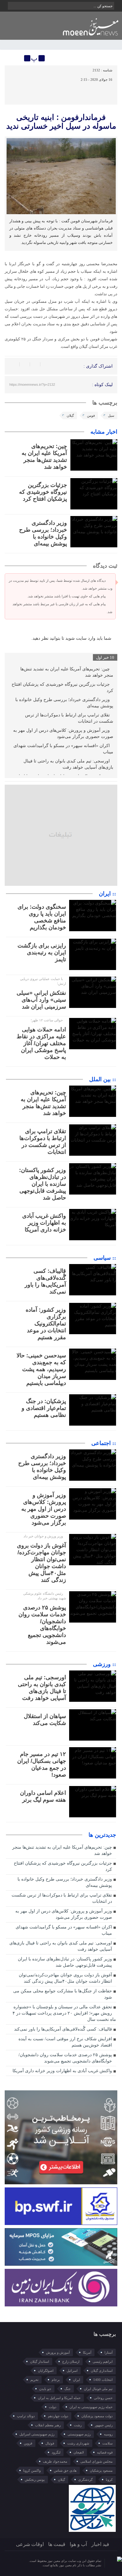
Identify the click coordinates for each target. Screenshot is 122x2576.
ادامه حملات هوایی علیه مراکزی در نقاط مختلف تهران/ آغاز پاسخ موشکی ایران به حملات (41, 1043)
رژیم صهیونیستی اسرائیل (37, 2434)
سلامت (107, 2443)
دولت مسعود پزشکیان (97, 2416)
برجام (56, 2380)
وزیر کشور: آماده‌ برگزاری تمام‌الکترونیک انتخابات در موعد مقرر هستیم (46, 1324)
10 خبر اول (105, 657)
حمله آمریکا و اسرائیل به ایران (59, 2398)
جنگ (68, 2389)
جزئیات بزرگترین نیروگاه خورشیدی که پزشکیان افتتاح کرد (43, 492)
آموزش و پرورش (58, 2352)
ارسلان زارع (71, 2362)
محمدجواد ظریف (55, 2461)
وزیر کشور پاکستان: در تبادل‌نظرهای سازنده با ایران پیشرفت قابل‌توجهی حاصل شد (43, 1184)
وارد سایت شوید (80, 638)
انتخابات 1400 (103, 2380)
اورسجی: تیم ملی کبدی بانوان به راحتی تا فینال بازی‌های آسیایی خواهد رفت (68, 764)
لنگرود (56, 2452)
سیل (111, 416)
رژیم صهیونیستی (79, 2434)
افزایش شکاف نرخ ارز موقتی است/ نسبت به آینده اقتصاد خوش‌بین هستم (65, 2042)
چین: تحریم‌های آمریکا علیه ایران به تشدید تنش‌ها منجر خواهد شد (67, 672)
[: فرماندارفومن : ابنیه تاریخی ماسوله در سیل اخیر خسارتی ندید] (10, 58)
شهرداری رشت (78, 2443)
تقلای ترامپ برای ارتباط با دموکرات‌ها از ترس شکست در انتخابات (69, 718)
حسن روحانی (103, 2398)
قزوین (28, 2443)
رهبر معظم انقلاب (48, 2425)
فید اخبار (100, 2544)
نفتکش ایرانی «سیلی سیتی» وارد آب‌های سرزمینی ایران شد (41, 1000)
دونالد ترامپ (26, 2416)
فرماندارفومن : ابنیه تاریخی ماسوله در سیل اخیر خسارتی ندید (61, 121)
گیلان (70, 416)
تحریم (34, 2380)
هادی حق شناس (65, 2470)
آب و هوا (78, 2544)
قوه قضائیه (105, 2452)
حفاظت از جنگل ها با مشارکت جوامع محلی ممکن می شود (62, 1994)
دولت (53, 2407)
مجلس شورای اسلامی (97, 2461)
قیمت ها (57, 2544)
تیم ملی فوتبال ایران (98, 2389)
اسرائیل (72, 2371)
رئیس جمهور (104, 2425)
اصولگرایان (46, 2371)
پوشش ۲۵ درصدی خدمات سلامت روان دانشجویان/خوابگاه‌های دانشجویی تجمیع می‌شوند (65, 2058)
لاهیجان (79, 2452)
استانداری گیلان (102, 2371)
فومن (91, 416)
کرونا (109, 2480)
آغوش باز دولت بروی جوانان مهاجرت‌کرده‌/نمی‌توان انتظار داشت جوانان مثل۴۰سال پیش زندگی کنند (65, 1978)
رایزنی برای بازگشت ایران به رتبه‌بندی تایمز (42, 952)
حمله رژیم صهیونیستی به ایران (91, 2407)
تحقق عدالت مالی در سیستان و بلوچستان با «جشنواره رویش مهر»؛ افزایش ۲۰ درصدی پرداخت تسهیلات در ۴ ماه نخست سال (64, 2013)
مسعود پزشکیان (101, 2470)
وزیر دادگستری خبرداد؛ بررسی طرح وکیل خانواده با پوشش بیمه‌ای (64, 703)
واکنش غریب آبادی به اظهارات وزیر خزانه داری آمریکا (44, 1223)
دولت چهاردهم (58, 2416)
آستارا (109, 2352)
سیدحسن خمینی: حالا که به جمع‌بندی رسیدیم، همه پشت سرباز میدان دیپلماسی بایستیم (41, 1369)
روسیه (108, 2434)
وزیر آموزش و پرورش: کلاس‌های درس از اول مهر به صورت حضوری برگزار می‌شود (63, 733)
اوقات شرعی (30, 2544)
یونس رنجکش (35, 2480)
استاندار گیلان (40, 2362)
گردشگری (85, 2480)
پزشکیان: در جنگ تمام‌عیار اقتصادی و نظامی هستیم (44, 1408)
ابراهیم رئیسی (103, 2362)
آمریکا (87, 2352)
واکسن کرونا (32, 2470)
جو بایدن (45, 2389)
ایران (76, 2380)
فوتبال (50, 2443)
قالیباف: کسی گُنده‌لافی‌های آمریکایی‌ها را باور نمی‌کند (63, 2029)
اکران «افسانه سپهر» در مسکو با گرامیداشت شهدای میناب (63, 749)
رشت (78, 2425)
